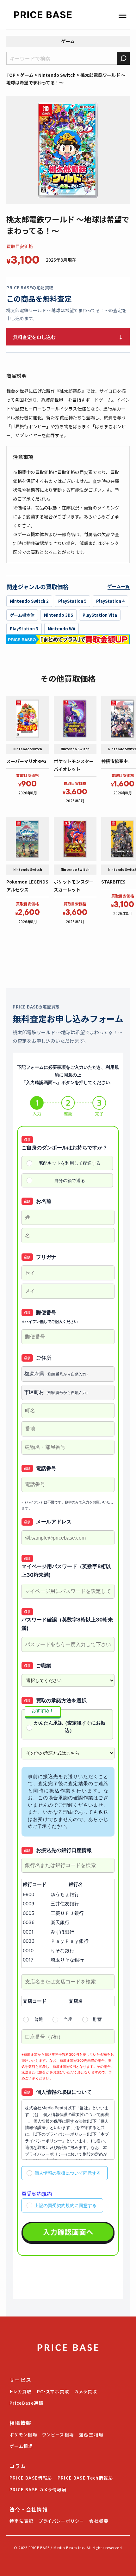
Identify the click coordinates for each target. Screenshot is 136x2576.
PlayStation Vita (100, 615)
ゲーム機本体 (22, 615)
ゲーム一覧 (119, 586)
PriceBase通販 (27, 2403)
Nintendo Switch (57, 75)
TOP (11, 75)
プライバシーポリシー (62, 2521)
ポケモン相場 (23, 2435)
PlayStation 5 (72, 601)
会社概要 (99, 2521)
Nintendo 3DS (59, 615)
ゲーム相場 (21, 2446)
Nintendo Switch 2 (29, 601)
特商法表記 (22, 2521)
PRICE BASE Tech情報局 (85, 2478)
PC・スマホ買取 (53, 2391)
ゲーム (68, 41)
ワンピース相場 (58, 2435)
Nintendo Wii (62, 629)
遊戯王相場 (91, 2435)
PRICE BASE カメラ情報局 (38, 2489)
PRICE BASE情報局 (31, 2478)
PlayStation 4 (110, 601)
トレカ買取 (21, 2391)
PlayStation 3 (24, 629)
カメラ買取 (86, 2391)
